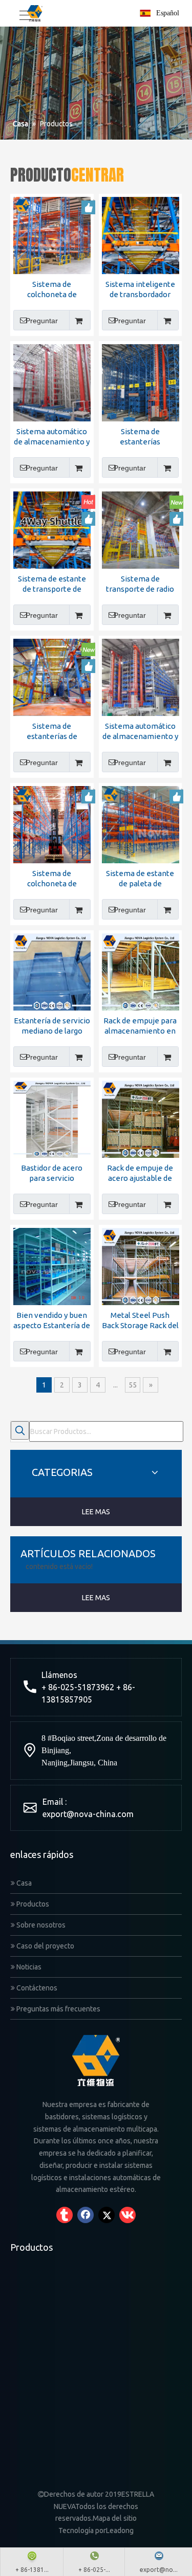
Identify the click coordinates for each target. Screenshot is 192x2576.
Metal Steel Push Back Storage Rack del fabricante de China (140, 1321)
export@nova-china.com (88, 1814)
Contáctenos (36, 1988)
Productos (32, 1904)
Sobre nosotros (40, 1925)
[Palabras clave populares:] (20, 1430)
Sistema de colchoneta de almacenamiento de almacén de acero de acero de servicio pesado (52, 879)
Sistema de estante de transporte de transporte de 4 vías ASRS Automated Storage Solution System (52, 584)
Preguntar (42, 321)
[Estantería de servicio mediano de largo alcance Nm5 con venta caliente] (52, 971)
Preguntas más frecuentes (58, 2009)
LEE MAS (96, 1512)
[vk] (127, 2215)
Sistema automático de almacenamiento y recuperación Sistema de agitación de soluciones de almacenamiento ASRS (140, 732)
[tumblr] (65, 2215)
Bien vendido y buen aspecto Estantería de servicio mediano (52, 1321)
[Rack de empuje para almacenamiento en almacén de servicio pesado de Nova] (141, 971)
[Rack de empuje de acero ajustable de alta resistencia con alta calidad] (141, 1118)
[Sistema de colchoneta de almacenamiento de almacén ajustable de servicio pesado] (52, 234)
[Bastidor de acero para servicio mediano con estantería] (52, 1118)
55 (133, 1385)
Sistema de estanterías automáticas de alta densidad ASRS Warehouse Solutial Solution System (140, 437)
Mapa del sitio (115, 2518)
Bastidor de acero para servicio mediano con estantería (52, 1173)
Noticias (28, 1967)
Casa (23, 1883)
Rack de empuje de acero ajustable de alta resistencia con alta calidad (140, 1173)
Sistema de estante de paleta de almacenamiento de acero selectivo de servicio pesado (140, 879)
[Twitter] (106, 2215)
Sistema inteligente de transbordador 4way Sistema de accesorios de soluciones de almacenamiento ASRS (140, 290)
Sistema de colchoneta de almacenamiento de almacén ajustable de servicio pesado (52, 290)
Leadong (120, 2530)
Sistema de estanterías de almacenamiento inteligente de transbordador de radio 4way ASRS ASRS (52, 732)
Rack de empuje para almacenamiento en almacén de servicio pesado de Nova (140, 1026)
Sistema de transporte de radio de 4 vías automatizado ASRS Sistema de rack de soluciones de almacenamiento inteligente (140, 584)
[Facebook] (86, 2215)
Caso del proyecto (45, 1946)
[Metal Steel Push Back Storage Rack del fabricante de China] (141, 1265)
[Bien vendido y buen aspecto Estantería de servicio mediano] (52, 1265)
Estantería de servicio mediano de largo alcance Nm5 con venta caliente (52, 1026)
